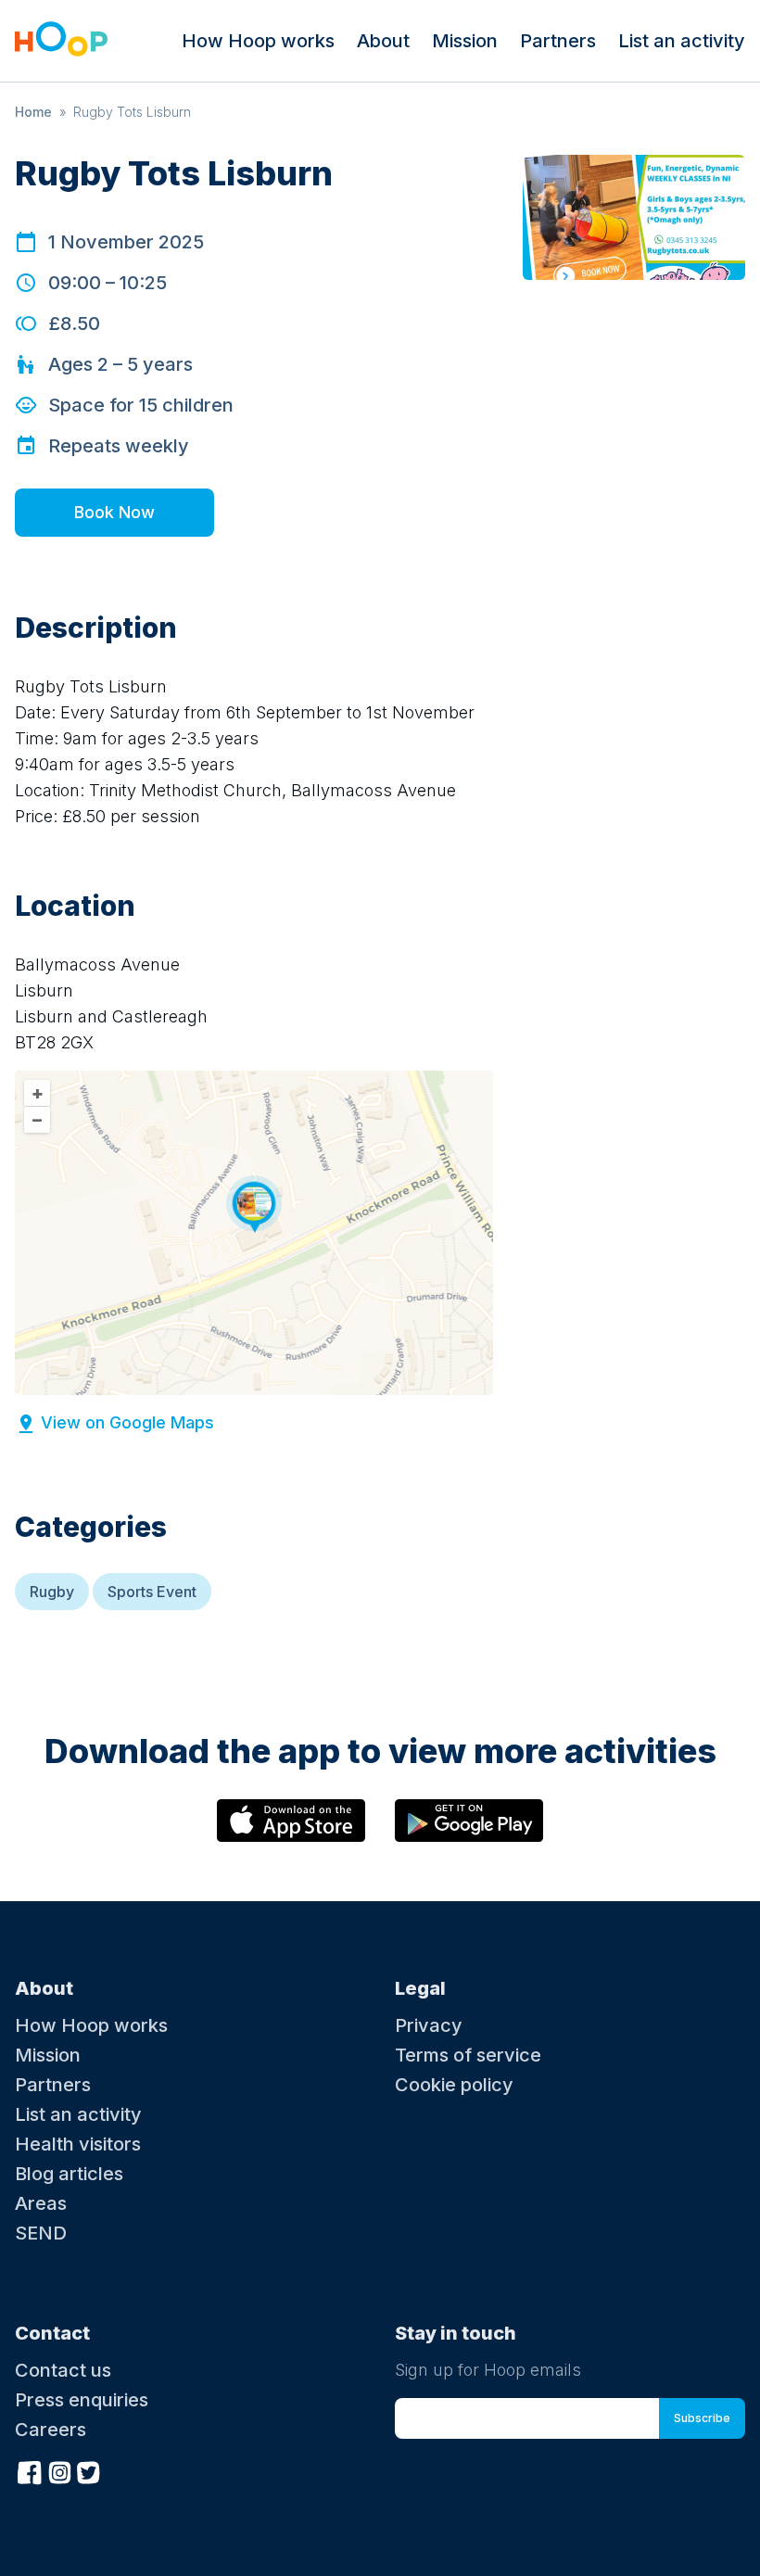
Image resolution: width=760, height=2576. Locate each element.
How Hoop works (258, 41)
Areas (41, 2203)
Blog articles (69, 2174)
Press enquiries (82, 2400)
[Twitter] (89, 2470)
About (383, 41)
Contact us (63, 2370)
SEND (41, 2233)
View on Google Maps (127, 1422)
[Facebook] (30, 2470)
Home (33, 112)
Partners (558, 41)
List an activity (682, 41)
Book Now (114, 512)
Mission (465, 41)
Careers (51, 2430)
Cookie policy (454, 2085)
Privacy (429, 2025)
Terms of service (468, 2055)
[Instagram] (59, 2470)
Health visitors (78, 2144)
